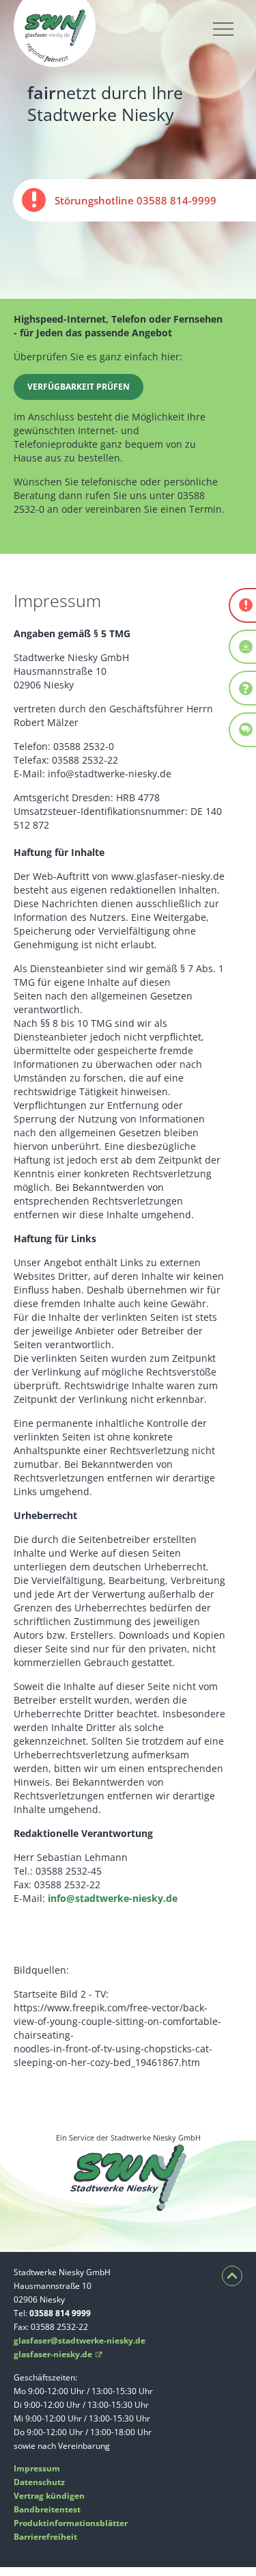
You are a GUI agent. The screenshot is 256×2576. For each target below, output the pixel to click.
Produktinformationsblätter (71, 2523)
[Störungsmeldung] (243, 605)
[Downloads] (243, 647)
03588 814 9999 (60, 2313)
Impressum (37, 2468)
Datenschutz (39, 2482)
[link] (134, 200)
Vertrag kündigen (49, 2496)
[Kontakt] (243, 730)
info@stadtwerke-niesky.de (113, 1898)
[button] (223, 29)
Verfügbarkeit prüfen (79, 387)
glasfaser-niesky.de (58, 2354)
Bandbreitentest (47, 2509)
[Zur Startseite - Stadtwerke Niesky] (55, 60)
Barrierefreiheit (45, 2537)
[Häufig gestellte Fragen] (243, 688)
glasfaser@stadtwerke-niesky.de (80, 2340)
